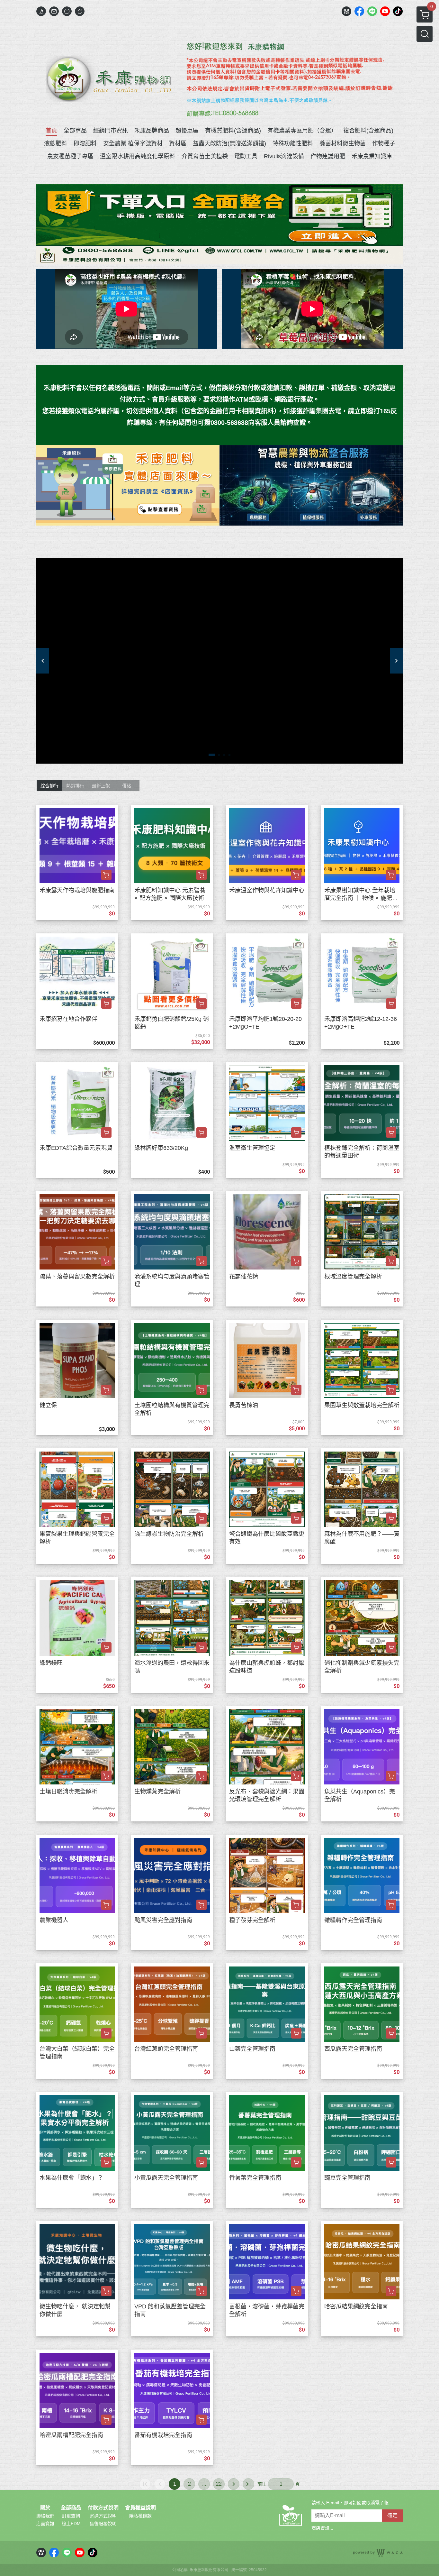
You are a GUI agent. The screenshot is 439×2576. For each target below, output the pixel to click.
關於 (45, 2508)
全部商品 (71, 2508)
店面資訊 (45, 2524)
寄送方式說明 (103, 2516)
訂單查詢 (71, 2516)
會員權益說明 (140, 2508)
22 (219, 2484)
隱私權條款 (140, 2516)
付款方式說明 (103, 2508)
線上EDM (71, 2524)
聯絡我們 (45, 2516)
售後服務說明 (103, 2524)
